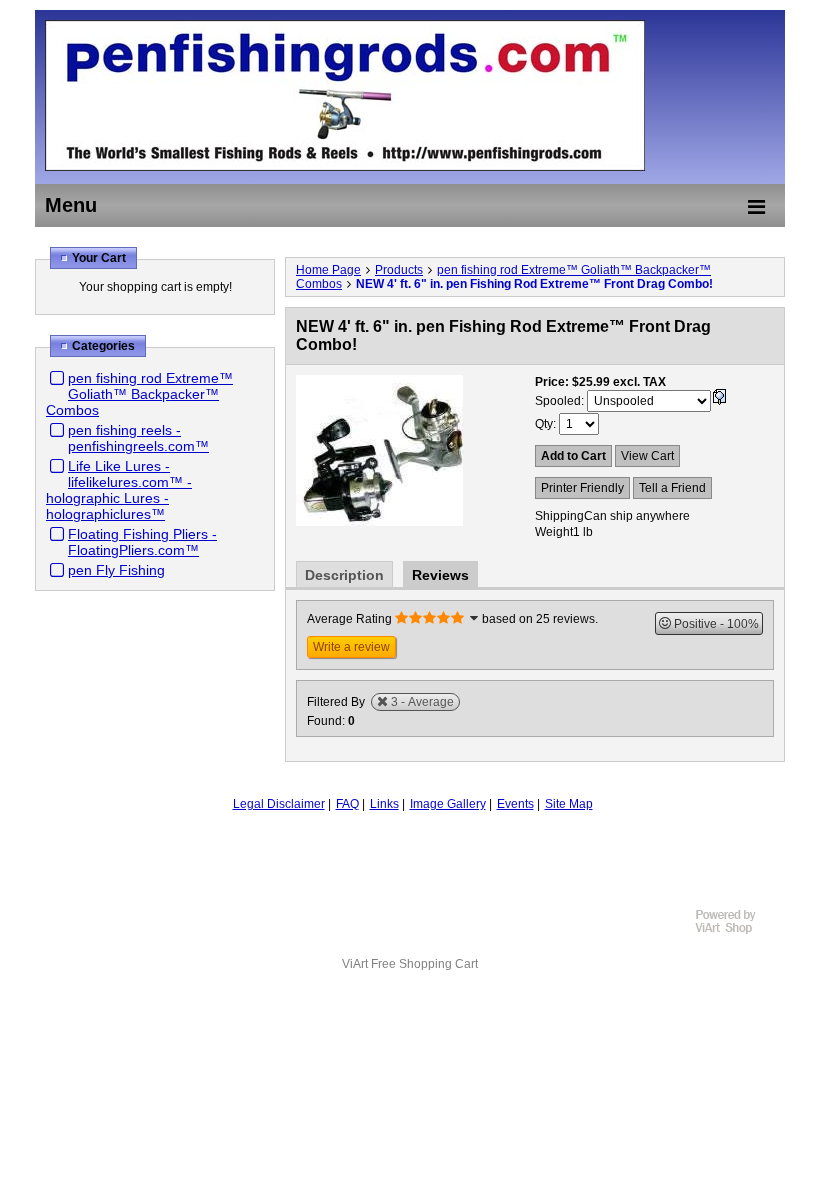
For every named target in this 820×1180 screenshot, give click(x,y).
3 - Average (422, 702)
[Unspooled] (719, 401)
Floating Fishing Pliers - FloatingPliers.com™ (142, 542)
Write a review (351, 647)
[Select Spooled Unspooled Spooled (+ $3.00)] (649, 401)
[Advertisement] (410, 866)
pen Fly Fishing (116, 570)
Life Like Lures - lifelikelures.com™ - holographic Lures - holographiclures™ (119, 490)
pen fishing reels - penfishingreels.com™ (138, 438)
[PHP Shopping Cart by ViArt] (735, 931)
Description (344, 575)
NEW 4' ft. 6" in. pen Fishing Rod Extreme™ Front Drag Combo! (534, 284)
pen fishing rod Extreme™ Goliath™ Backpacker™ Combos (139, 394)
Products (399, 270)
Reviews (440, 575)
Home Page (328, 270)
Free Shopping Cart (424, 964)
